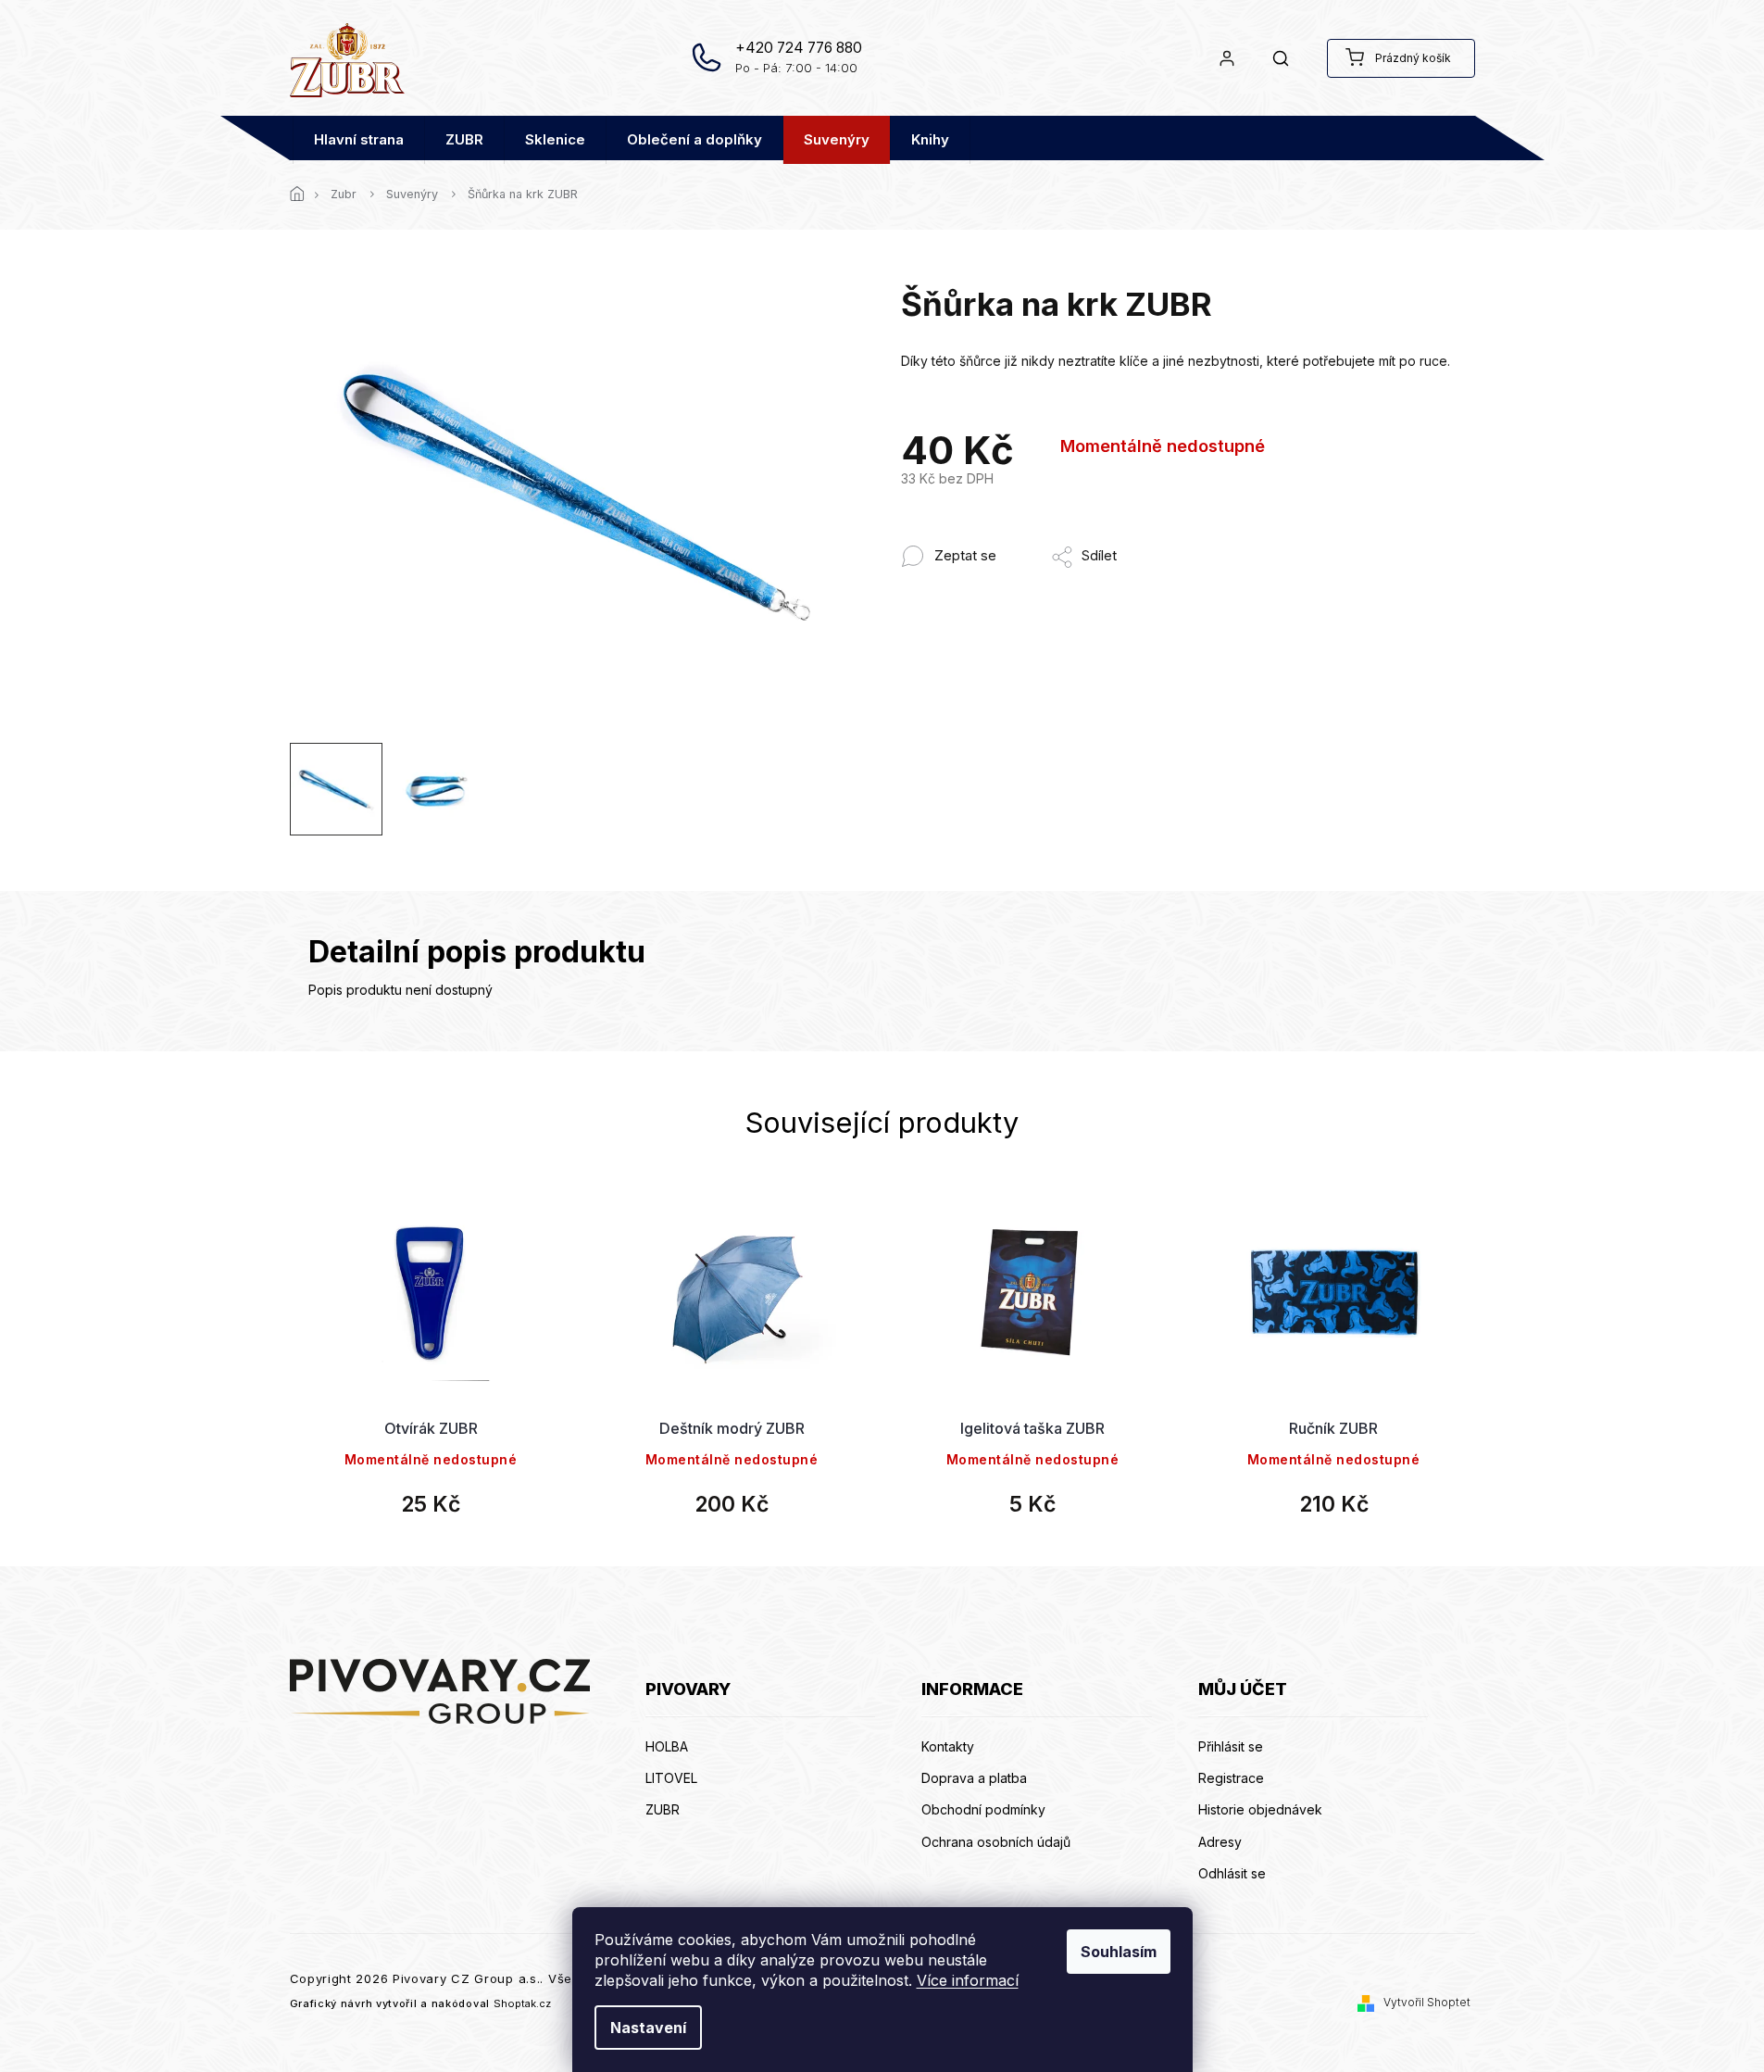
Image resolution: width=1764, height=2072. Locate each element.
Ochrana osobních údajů (996, 1842)
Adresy (1220, 1842)
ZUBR (663, 1809)
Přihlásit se (1231, 1746)
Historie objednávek (1260, 1809)
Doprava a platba (974, 1778)
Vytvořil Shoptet (1427, 2002)
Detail (431, 1331)
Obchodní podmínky (983, 1809)
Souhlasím (1119, 1952)
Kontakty (948, 1746)
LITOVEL (671, 1778)
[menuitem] (359, 140)
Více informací (968, 1980)
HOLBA (667, 1746)
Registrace (1231, 1778)
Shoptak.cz (522, 2003)
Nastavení (648, 2028)
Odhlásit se (1232, 1873)
